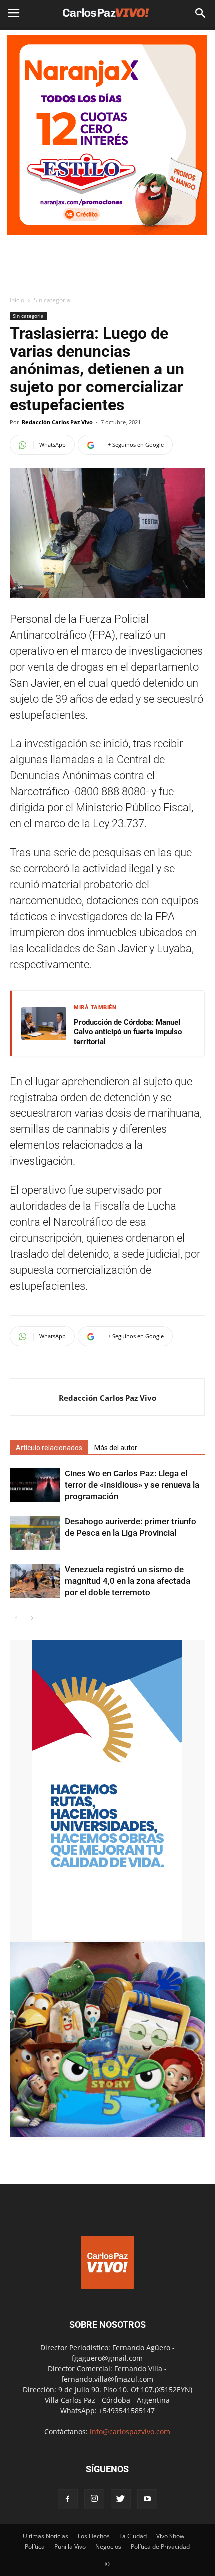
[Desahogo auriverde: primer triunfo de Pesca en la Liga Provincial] (35, 1533)
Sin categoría (52, 300)
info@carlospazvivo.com (130, 2431)
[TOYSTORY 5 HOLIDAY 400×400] (107, 2134)
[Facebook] (68, 2499)
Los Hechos (94, 2536)
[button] (201, 13)
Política (35, 2546)
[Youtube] (147, 2499)
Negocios (108, 2546)
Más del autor (116, 1448)
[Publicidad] (107, 135)
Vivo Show (170, 2536)
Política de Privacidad (160, 2546)
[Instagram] (94, 2499)
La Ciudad (133, 2536)
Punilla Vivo (70, 2546)
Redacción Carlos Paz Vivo (57, 422)
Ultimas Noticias (46, 2536)
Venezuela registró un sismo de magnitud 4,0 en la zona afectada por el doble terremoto (128, 1581)
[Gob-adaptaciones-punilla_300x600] (107, 1937)
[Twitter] (121, 2499)
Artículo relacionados (49, 1448)
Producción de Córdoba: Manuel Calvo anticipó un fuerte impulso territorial (128, 1032)
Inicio (17, 300)
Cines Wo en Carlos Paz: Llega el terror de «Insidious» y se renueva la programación (132, 1485)
